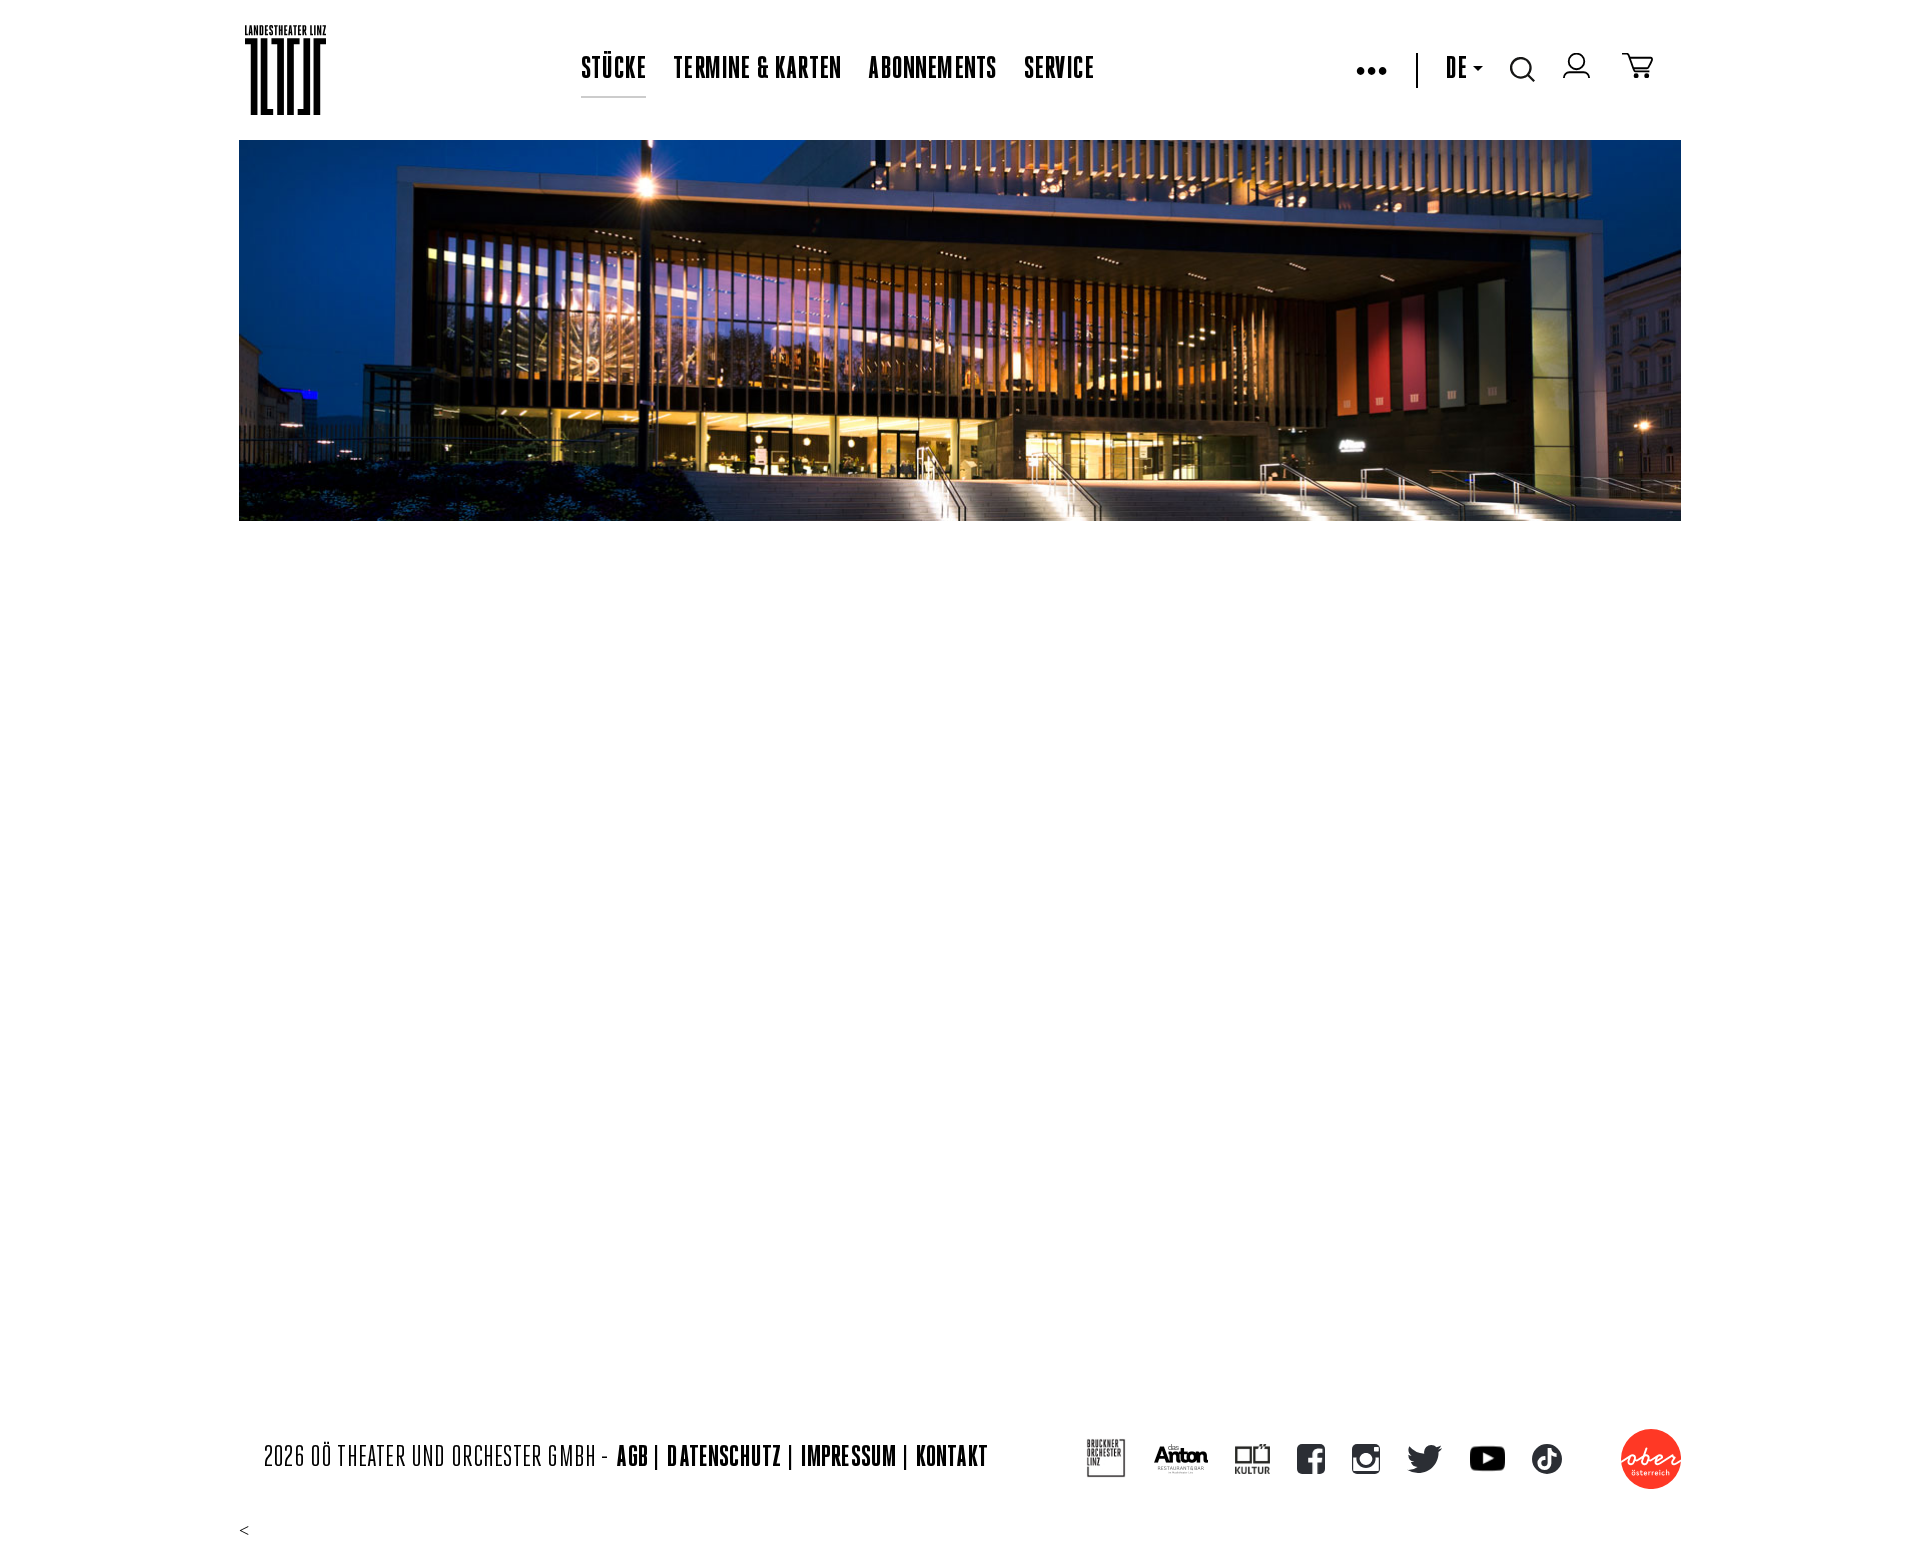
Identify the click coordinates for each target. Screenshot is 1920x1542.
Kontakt (952, 1458)
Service (1059, 70)
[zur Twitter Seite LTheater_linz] (1424, 1459)
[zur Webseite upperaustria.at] (1651, 1459)
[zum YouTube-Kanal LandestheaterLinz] (1487, 1458)
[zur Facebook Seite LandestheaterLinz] (1311, 1459)
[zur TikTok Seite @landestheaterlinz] (1547, 1459)
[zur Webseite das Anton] (1181, 1459)
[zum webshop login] (1579, 70)
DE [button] (1456, 70)
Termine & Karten (757, 70)
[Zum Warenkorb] (1637, 70)
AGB (632, 1458)
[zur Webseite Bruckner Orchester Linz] (1106, 1458)
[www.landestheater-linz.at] (285, 70)
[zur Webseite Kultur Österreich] (1252, 1459)
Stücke (613, 70)
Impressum (849, 1458)
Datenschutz (724, 1458)
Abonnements (932, 70)
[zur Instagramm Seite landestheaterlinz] (1366, 1459)
